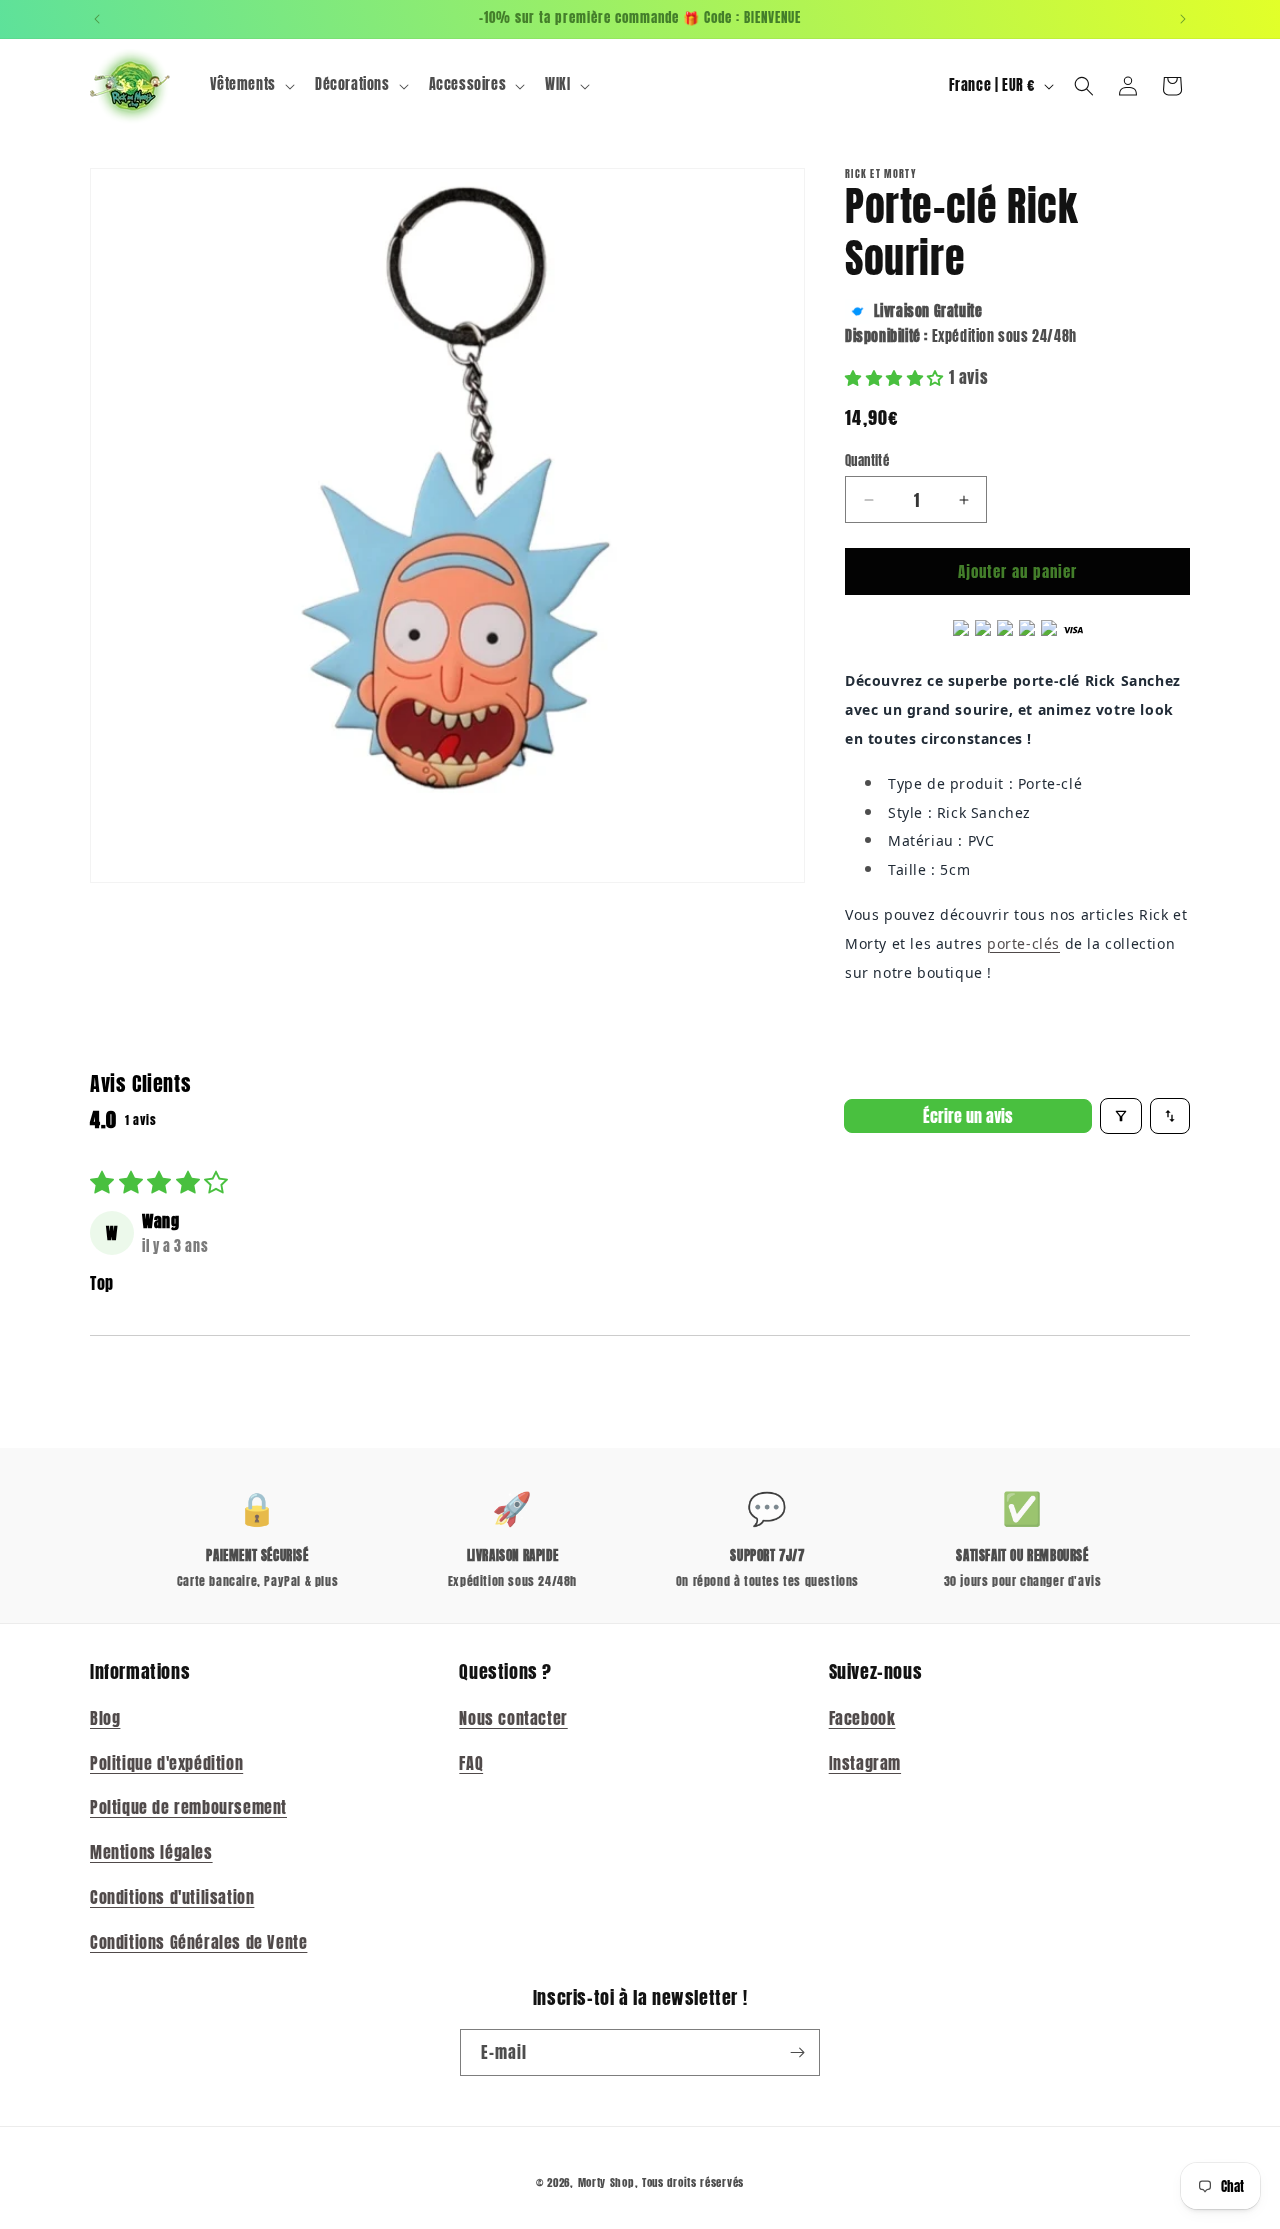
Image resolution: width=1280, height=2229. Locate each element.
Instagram (865, 1762)
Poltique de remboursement (188, 1807)
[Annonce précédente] (97, 19)
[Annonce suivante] (1183, 19)
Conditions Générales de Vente (198, 1941)
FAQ (471, 1762)
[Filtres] (1121, 1116)
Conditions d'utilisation (172, 1896)
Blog (105, 1717)
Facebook (862, 1717)
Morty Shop (606, 2182)
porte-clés (1023, 943)
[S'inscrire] (797, 2052)
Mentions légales (151, 1852)
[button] (250, 85)
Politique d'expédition (166, 1762)
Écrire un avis (968, 1116)
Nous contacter (513, 1717)
